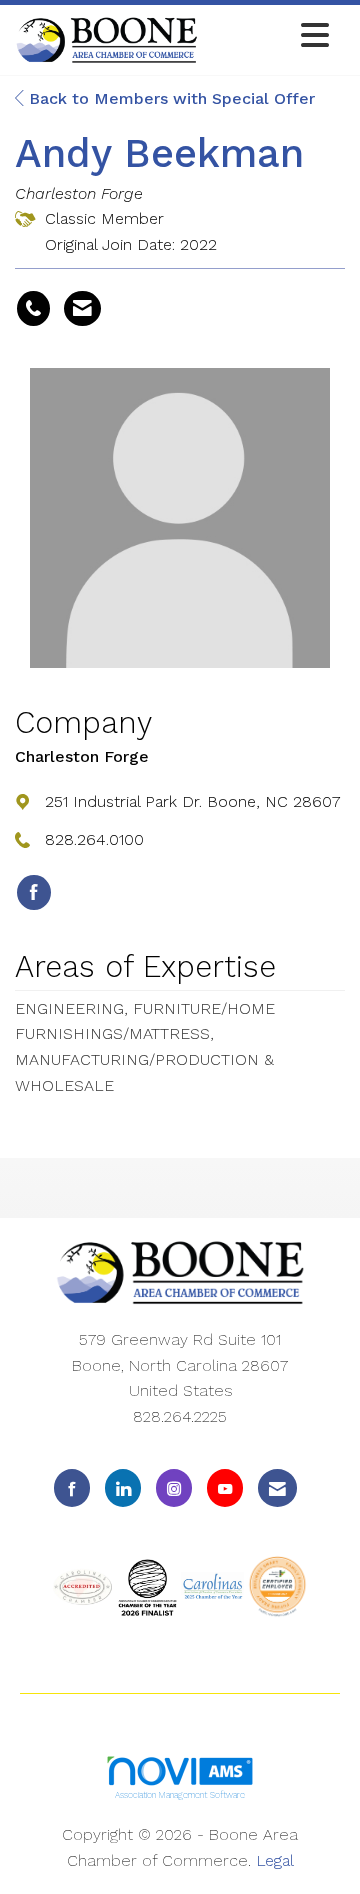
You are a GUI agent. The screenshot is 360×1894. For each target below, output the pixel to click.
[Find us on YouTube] (225, 1487)
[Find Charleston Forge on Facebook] (34, 893)
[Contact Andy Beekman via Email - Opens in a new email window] (82, 309)
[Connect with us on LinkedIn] (123, 1487)
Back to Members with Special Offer (169, 98)
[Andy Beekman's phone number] (33, 309)
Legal (275, 1860)
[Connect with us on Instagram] (174, 1487)
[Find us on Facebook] (72, 1487)
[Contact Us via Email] (277, 1487)
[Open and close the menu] (269, 36)
